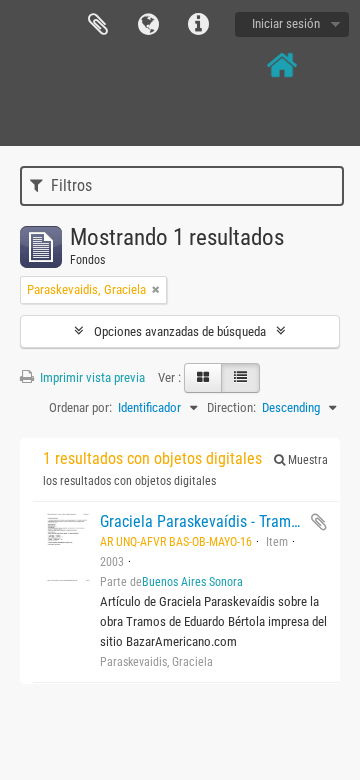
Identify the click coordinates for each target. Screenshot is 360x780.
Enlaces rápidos (198, 25)
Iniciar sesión (286, 23)
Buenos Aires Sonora (192, 582)
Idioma (148, 25)
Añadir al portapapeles (319, 522)
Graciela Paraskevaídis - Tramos (203, 521)
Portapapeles (98, 25)
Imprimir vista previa (91, 377)
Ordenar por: (80, 407)
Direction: (231, 407)
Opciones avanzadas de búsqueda (180, 331)
